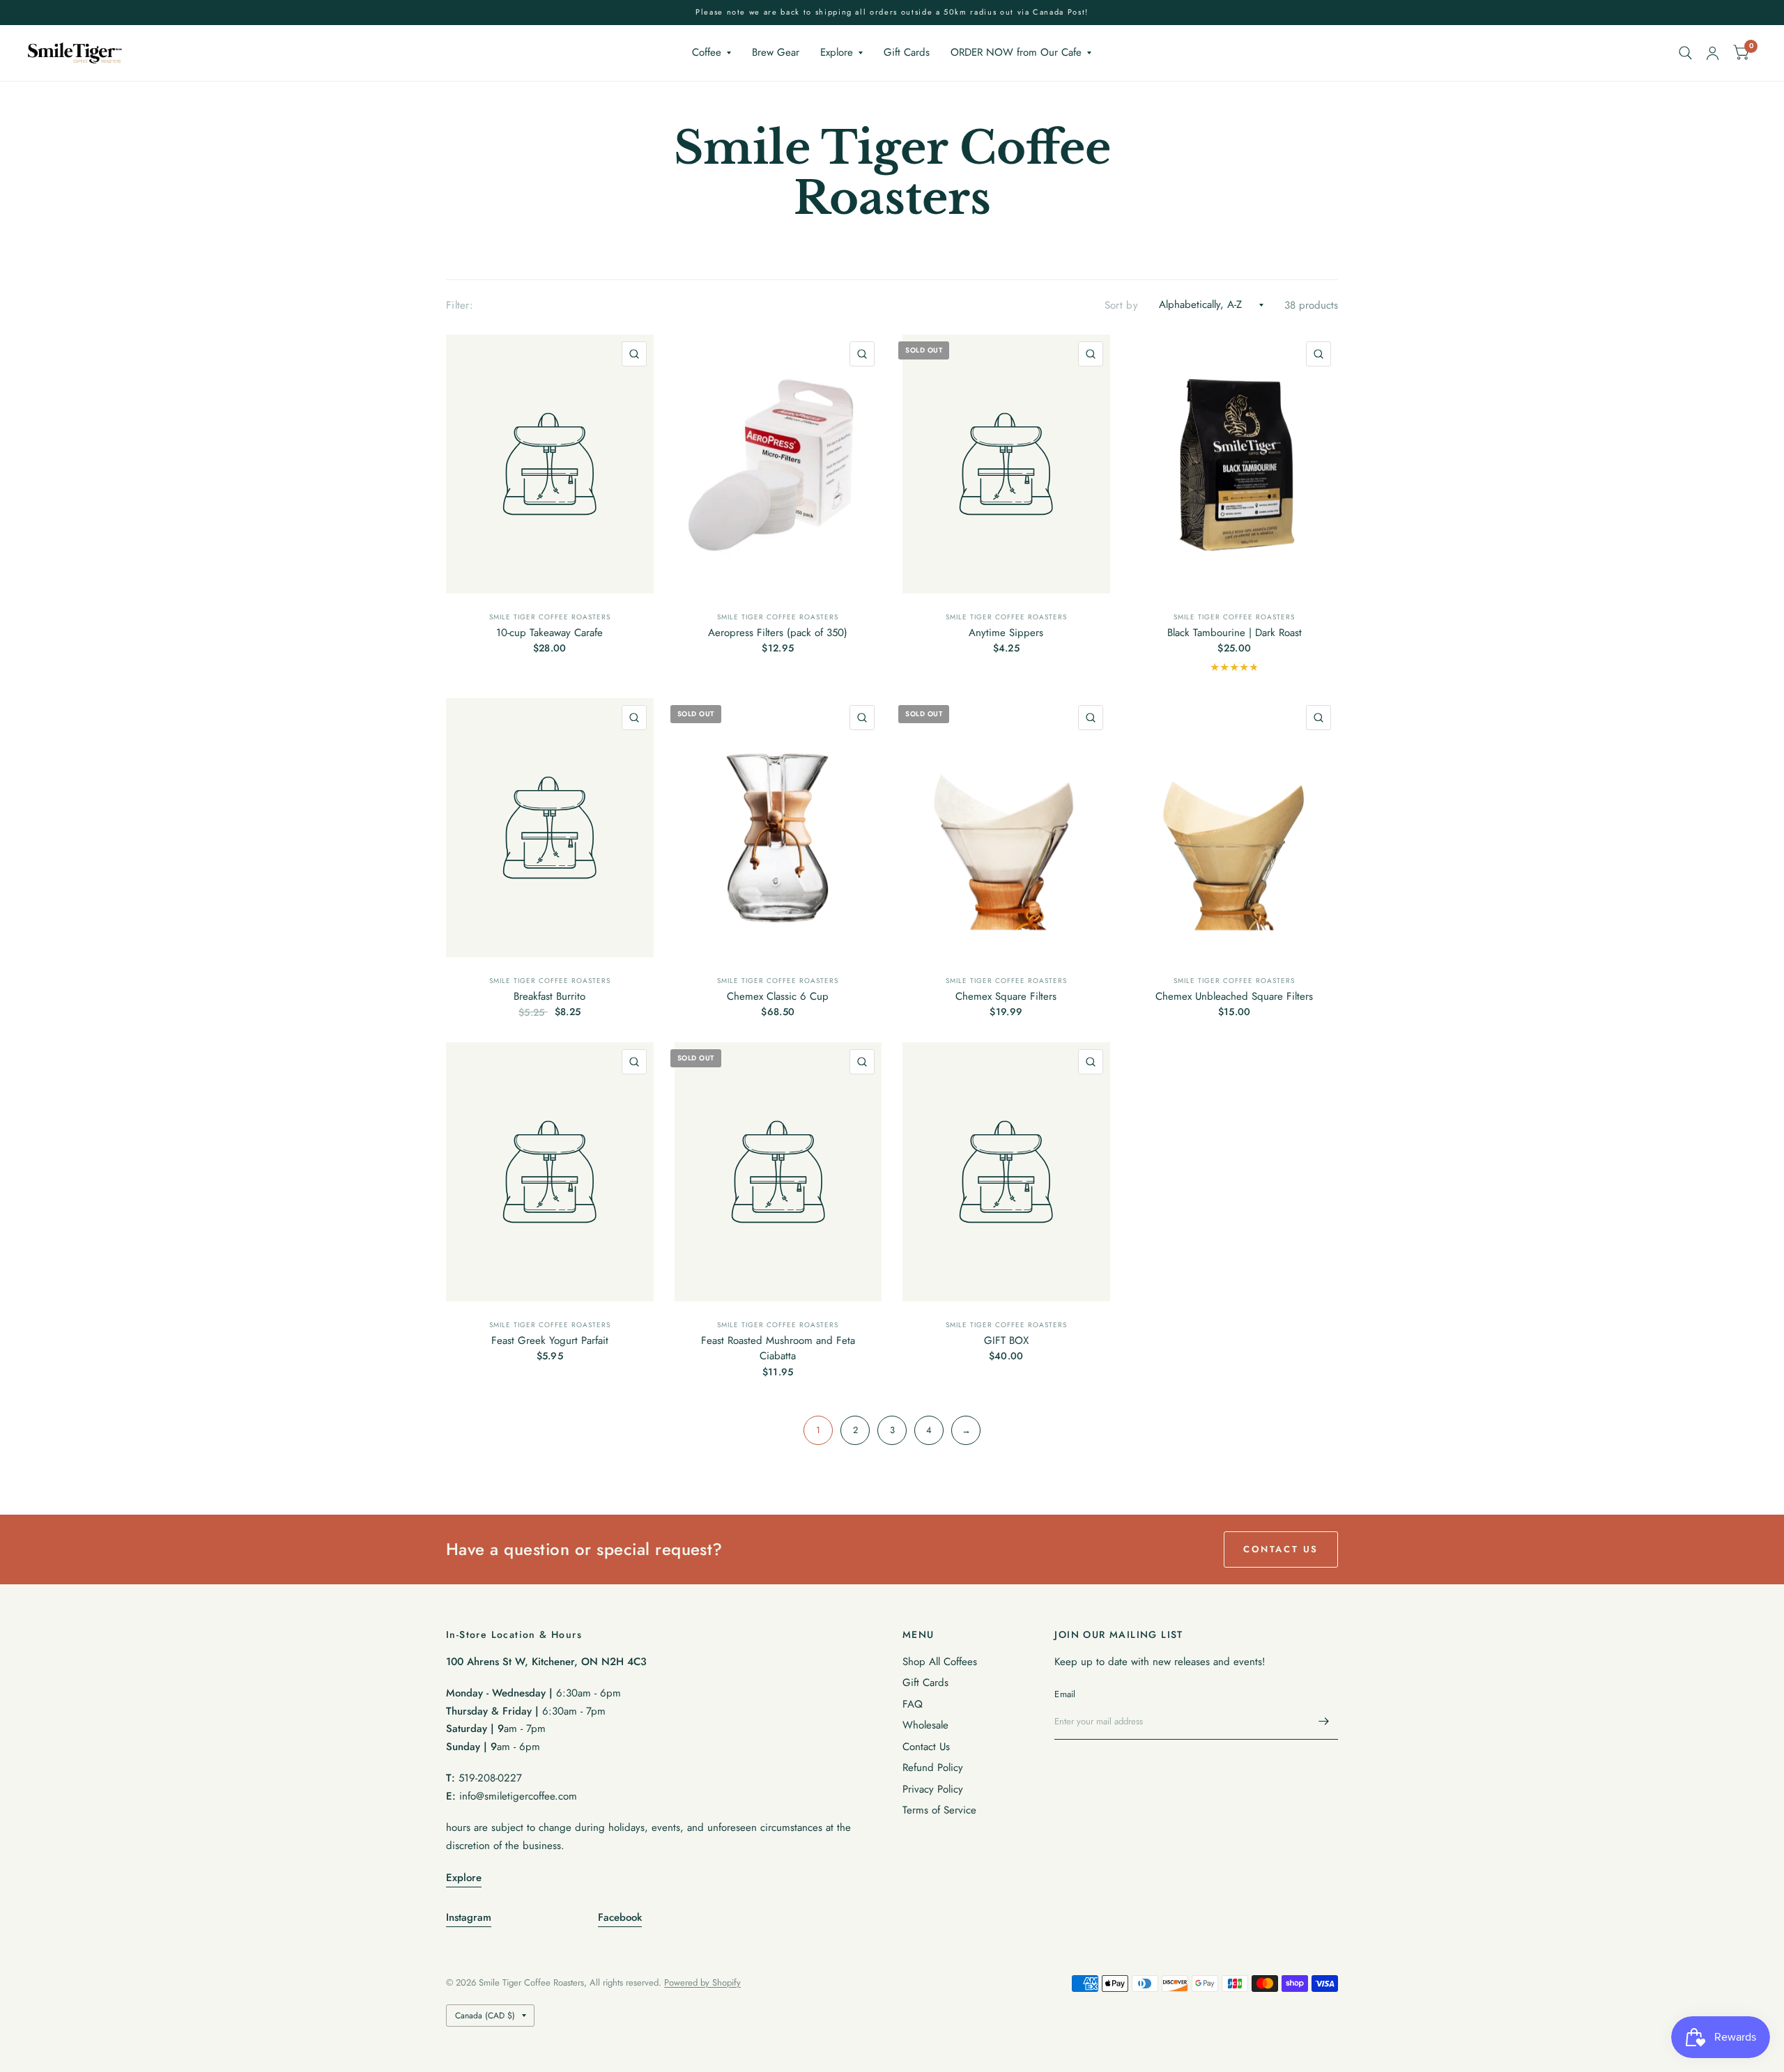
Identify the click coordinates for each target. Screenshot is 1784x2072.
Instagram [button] (469, 1917)
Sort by (1121, 305)
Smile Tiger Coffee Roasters (550, 617)
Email (1065, 1694)
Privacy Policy (933, 1789)
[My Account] (1713, 53)
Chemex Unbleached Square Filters (1234, 996)
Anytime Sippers (1006, 633)
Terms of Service (939, 1810)
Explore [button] (464, 1878)
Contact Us (926, 1747)
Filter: (460, 305)
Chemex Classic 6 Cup (778, 996)
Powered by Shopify (702, 1982)
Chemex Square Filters (1006, 996)
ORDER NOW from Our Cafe (1016, 52)
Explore (837, 52)
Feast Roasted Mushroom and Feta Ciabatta (778, 1348)
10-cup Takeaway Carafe (549, 633)
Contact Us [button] (1281, 1549)
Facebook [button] (620, 1917)
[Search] (1685, 53)
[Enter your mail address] (1324, 1722)
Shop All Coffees (940, 1662)
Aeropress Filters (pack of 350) (778, 633)
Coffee (707, 52)
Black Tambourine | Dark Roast (1235, 633)
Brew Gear (776, 52)
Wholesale (925, 1725)
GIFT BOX (1006, 1340)
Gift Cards (907, 52)
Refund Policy (933, 1768)
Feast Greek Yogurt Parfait (550, 1340)
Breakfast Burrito (549, 996)
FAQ (913, 1704)
